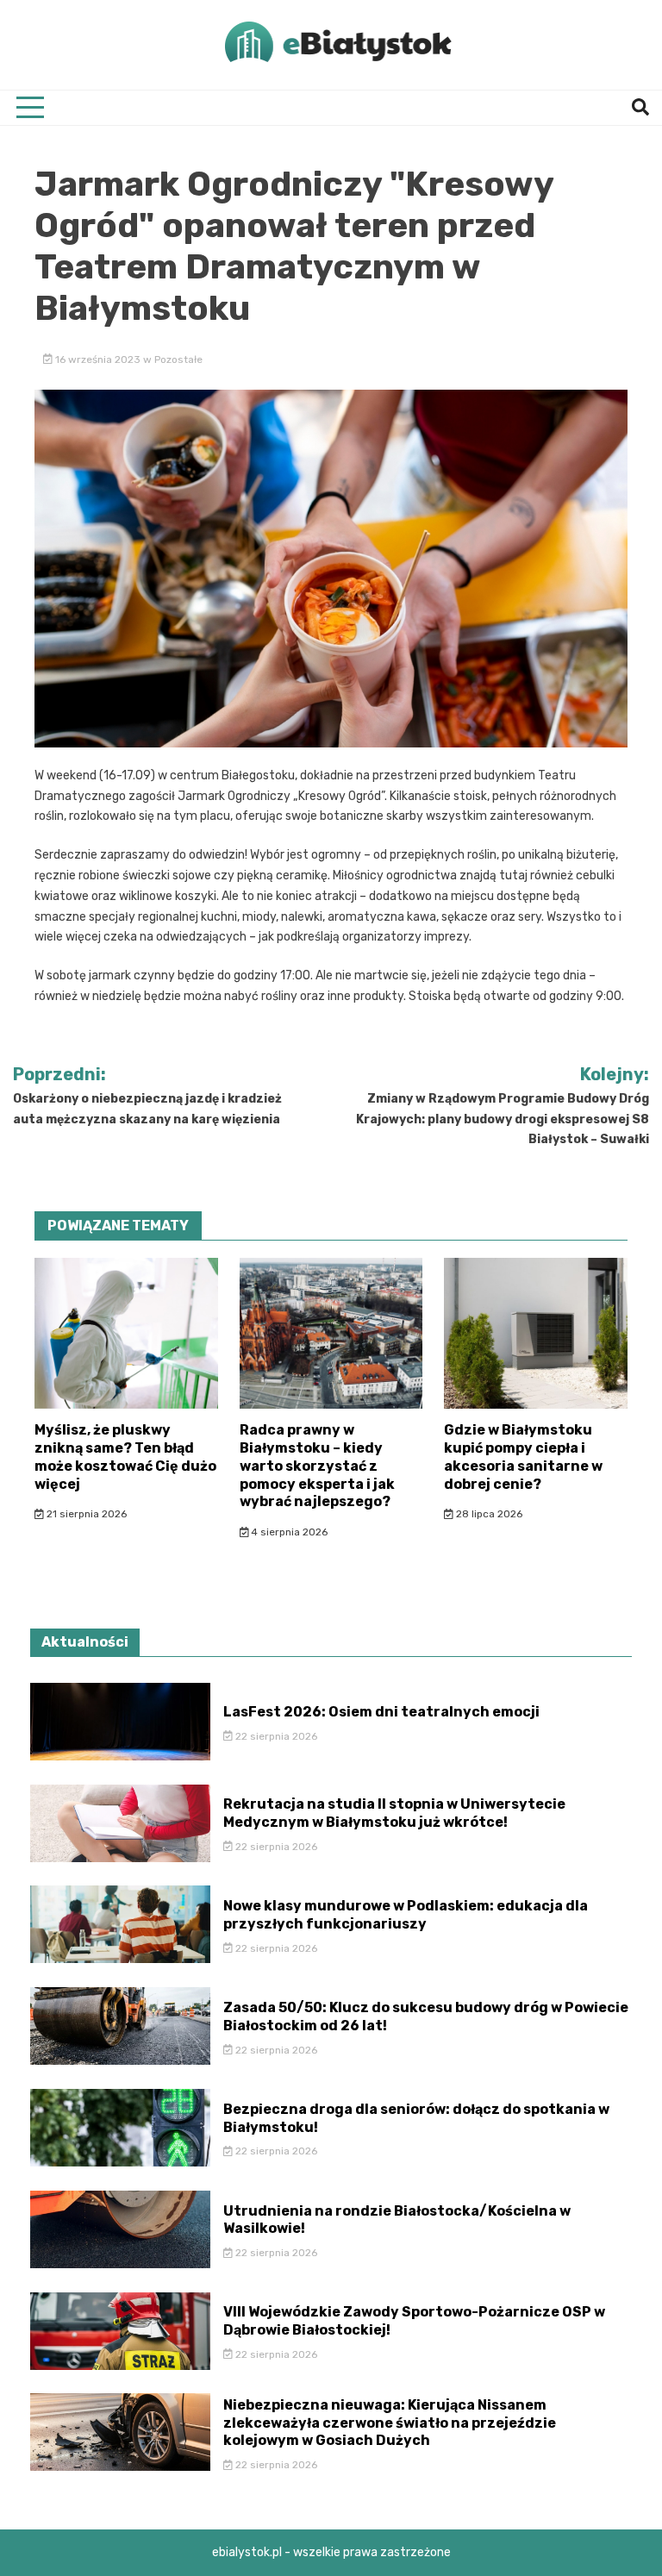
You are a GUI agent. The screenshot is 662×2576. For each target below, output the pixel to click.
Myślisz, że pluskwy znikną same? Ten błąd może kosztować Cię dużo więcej (125, 1457)
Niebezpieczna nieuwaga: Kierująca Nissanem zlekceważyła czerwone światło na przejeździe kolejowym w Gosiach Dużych (390, 2423)
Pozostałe (178, 360)
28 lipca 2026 (488, 1514)
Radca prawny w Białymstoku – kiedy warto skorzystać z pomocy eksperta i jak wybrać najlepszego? (317, 1466)
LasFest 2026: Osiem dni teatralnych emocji (381, 1712)
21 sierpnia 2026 (85, 1514)
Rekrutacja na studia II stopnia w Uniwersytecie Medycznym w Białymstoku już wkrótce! (394, 1813)
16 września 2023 (98, 360)
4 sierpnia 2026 (288, 1532)
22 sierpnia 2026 (275, 1736)
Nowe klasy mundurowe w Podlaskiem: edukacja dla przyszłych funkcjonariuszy (406, 1915)
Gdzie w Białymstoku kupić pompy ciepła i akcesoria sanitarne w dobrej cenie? (523, 1457)
